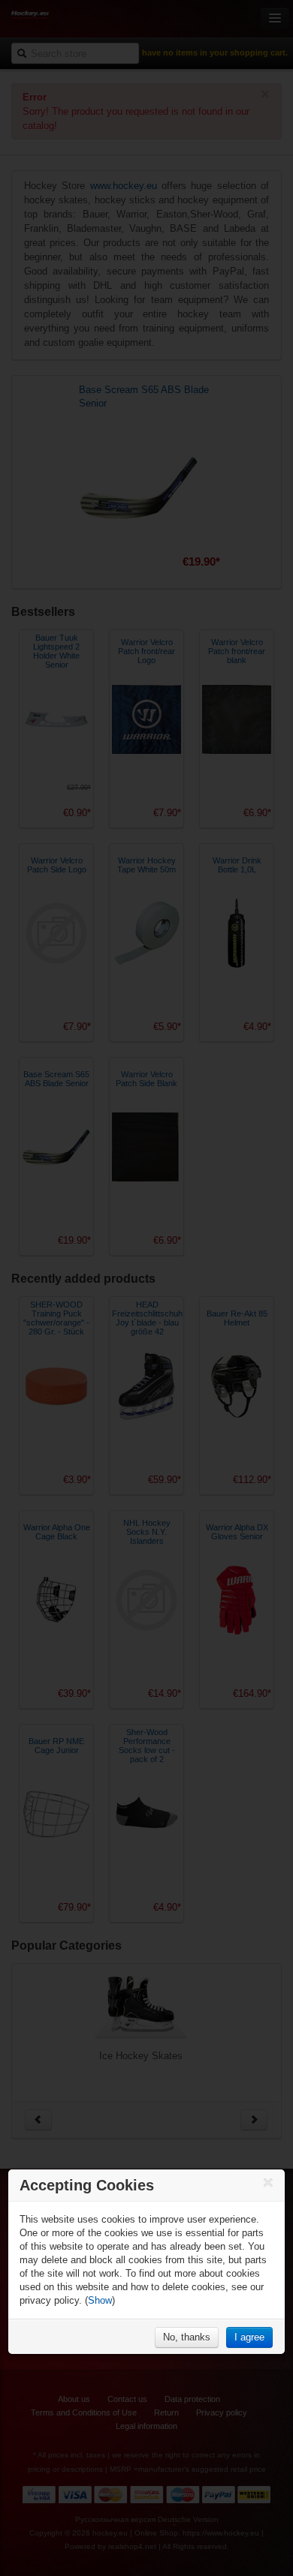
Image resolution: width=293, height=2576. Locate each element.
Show (100, 2300)
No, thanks (187, 2337)
